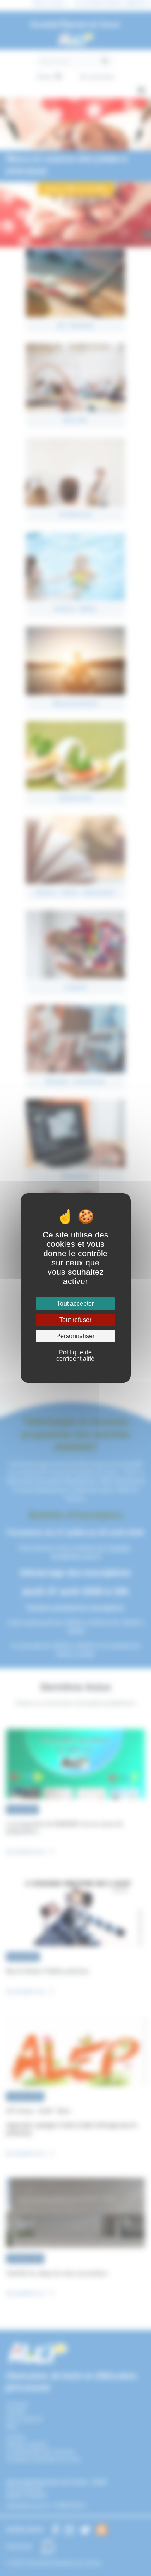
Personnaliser (75, 1336)
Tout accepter (75, 1303)
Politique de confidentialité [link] (75, 1355)
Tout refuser (75, 1320)
